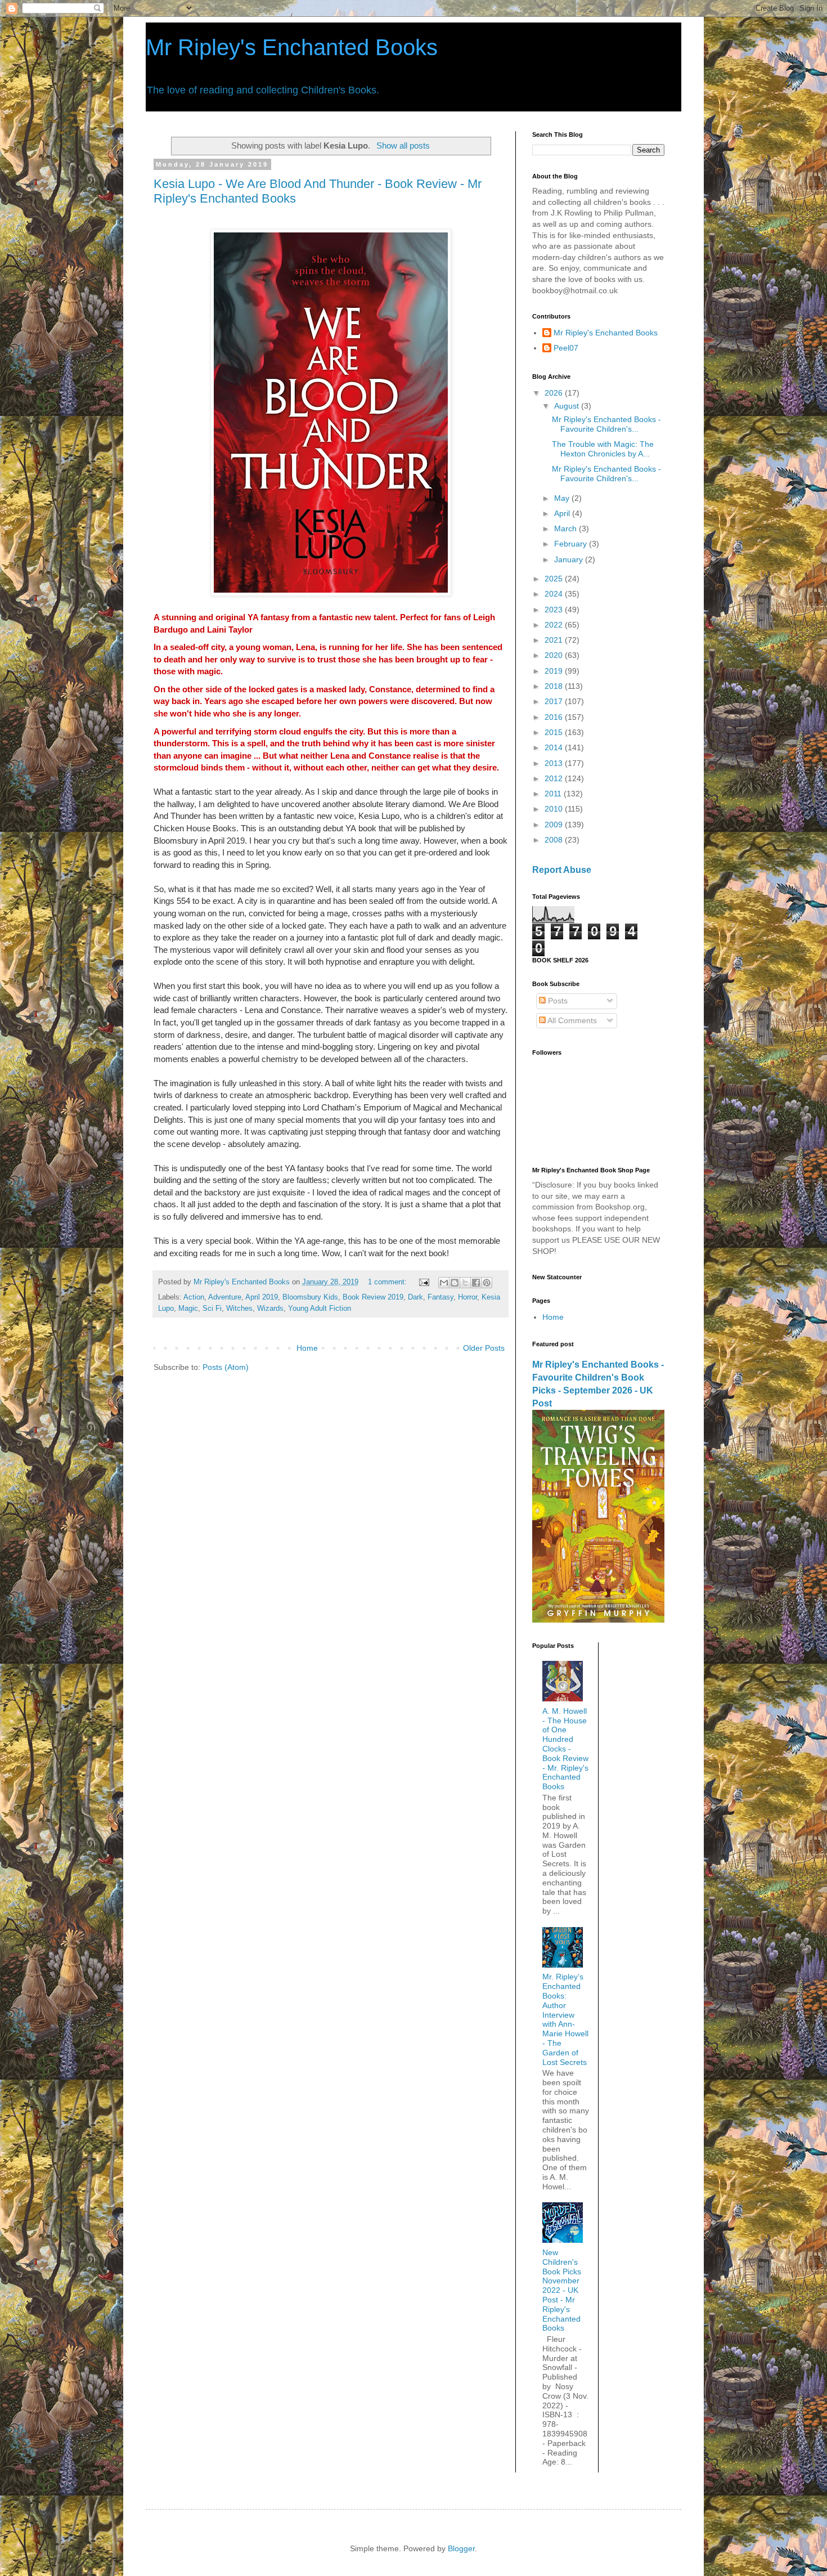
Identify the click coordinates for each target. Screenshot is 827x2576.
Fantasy (441, 1297)
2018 (555, 686)
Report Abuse (562, 870)
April (563, 513)
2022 (555, 625)
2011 (554, 794)
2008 (555, 840)
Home (307, 1348)
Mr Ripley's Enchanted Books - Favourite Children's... (606, 424)
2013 (555, 763)
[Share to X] (465, 1283)
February (572, 544)
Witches (239, 1309)
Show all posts (403, 145)
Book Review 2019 (373, 1297)
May (563, 498)
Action (194, 1297)
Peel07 (566, 348)
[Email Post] (424, 1282)
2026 (555, 393)
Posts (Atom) (226, 1367)
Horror (468, 1297)
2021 (555, 640)
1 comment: (388, 1282)
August (568, 406)
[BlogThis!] (455, 1283)
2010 (555, 809)
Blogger (461, 2548)
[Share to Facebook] (476, 1283)
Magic (188, 1309)
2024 (555, 594)
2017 (555, 701)
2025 (555, 579)
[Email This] (444, 1283)
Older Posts (484, 1348)
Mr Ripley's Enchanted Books (292, 47)
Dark (415, 1297)
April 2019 (262, 1297)
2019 (555, 671)
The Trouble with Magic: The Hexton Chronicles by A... (603, 449)
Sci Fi (212, 1309)
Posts (557, 1001)
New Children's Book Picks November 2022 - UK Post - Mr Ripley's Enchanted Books (562, 2290)
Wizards (270, 1309)
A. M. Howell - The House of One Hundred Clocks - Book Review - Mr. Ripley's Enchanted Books (565, 1749)
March (567, 528)
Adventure (225, 1297)
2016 (555, 717)
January (570, 559)
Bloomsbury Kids (310, 1297)
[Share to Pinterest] (487, 1283)
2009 (555, 825)
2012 (555, 778)
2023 (555, 610)
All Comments (571, 1020)
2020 (555, 655)
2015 (555, 732)
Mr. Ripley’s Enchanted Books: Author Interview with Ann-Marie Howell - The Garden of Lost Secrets (565, 2019)
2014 (555, 747)
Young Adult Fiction (320, 1309)
